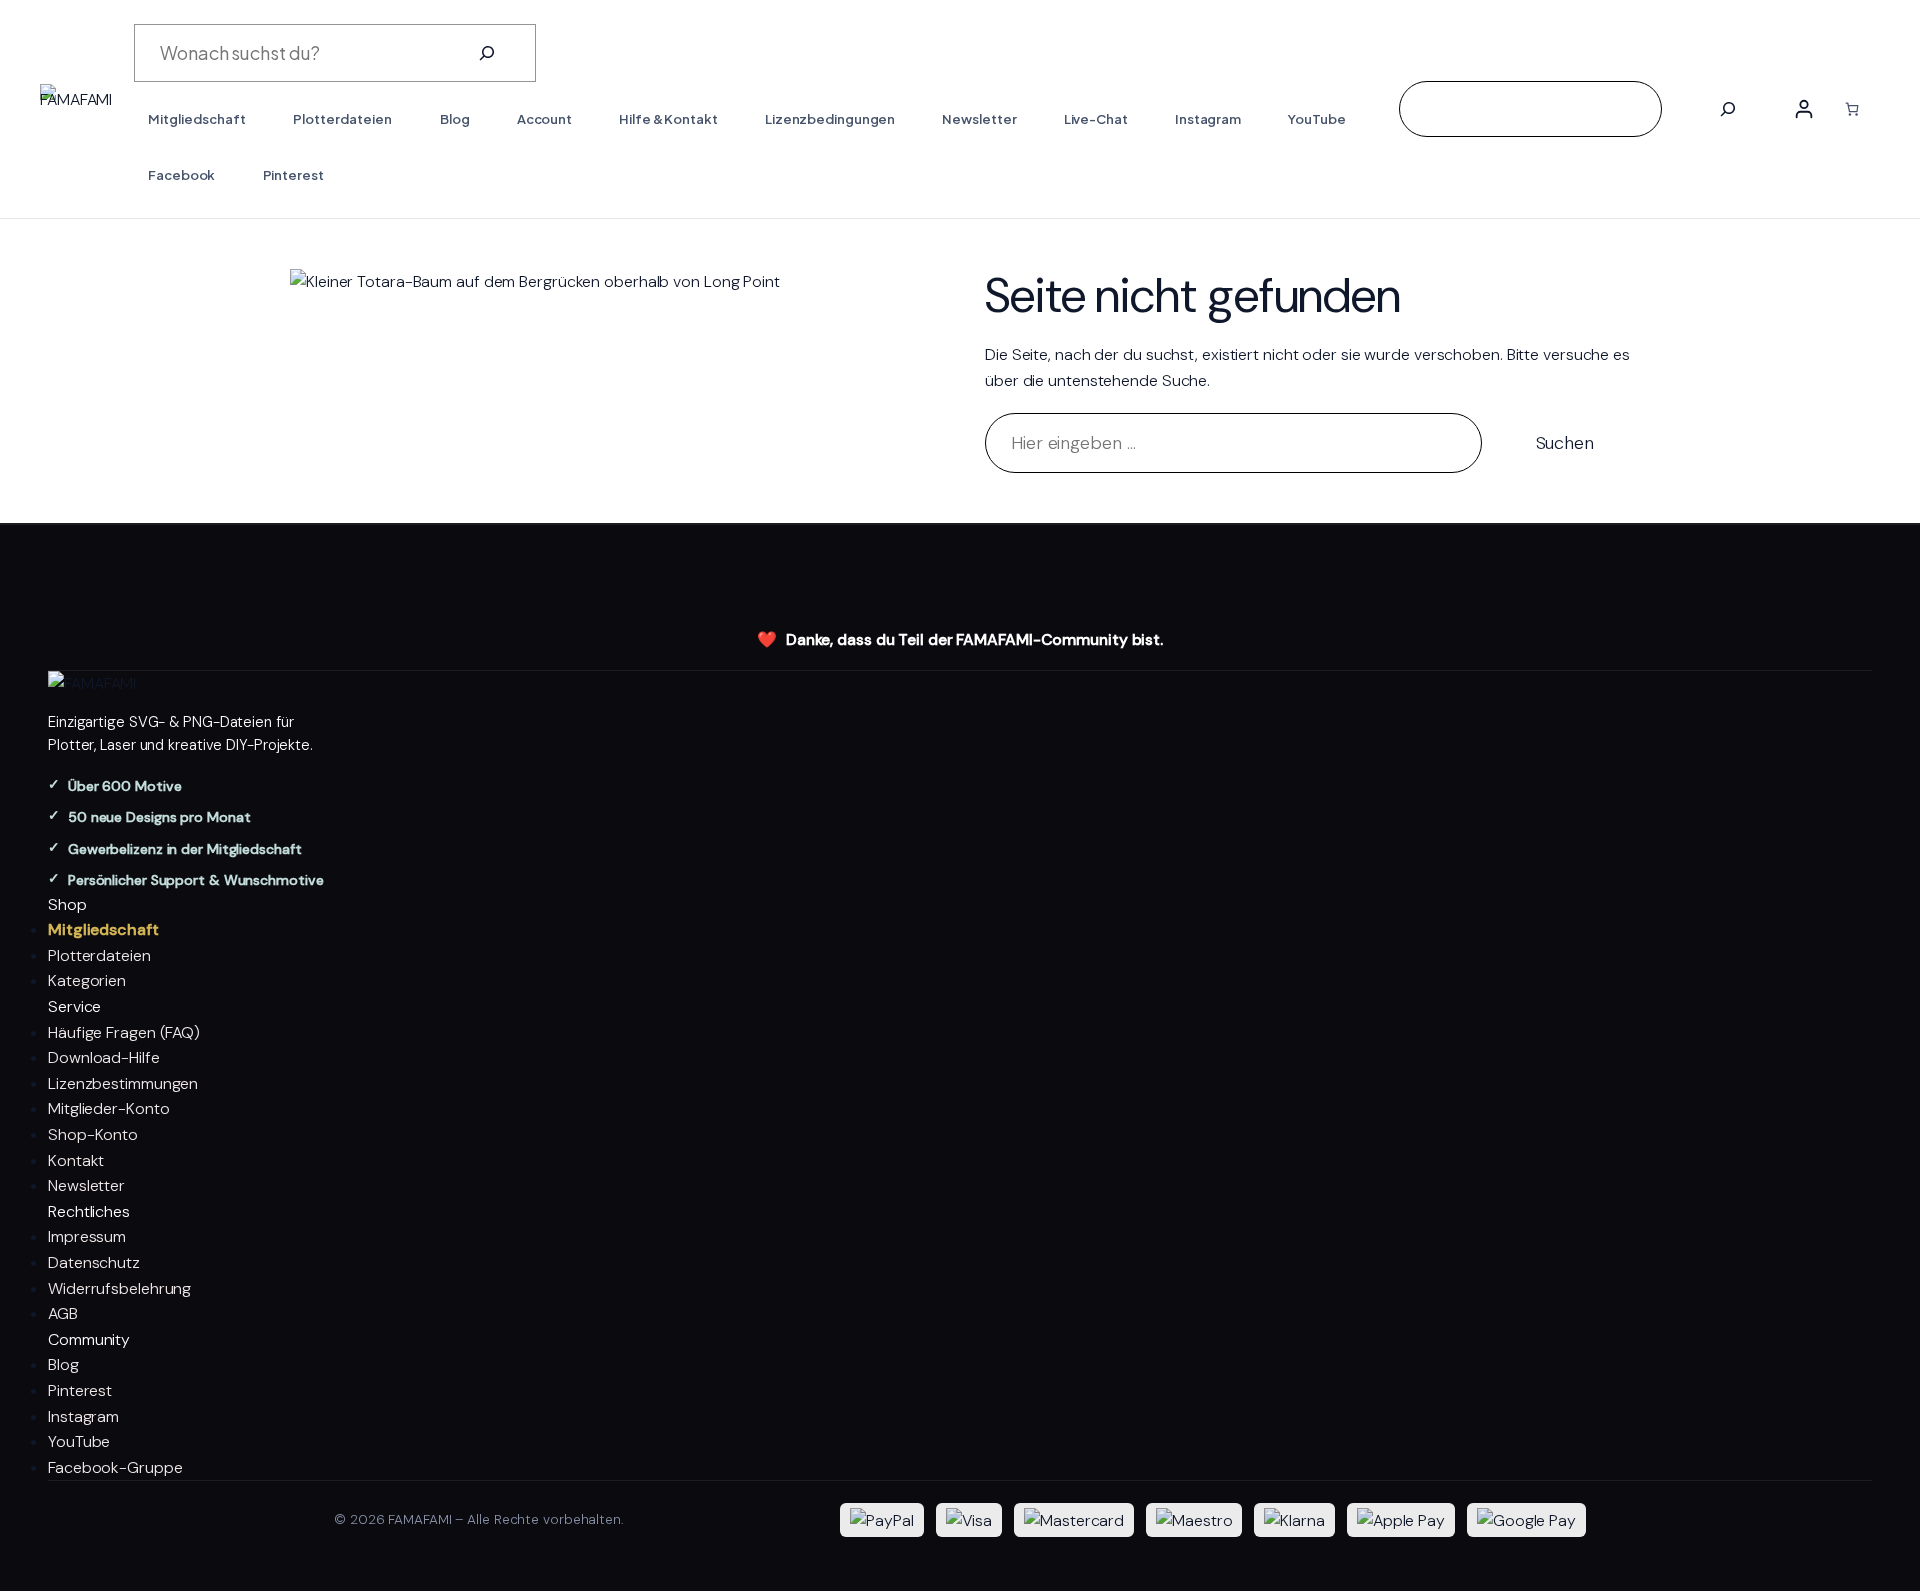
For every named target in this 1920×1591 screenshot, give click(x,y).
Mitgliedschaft (103, 929)
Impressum (87, 1236)
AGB (63, 1313)
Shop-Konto (93, 1134)
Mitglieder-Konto (108, 1108)
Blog (63, 1364)
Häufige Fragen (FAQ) (124, 1032)
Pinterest (80, 1390)
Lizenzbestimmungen (123, 1083)
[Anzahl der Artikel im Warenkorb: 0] (1852, 109)
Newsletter (86, 1185)
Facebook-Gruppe (115, 1467)
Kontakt (76, 1160)
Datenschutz (94, 1262)
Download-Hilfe (104, 1057)
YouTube (79, 1441)
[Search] (1728, 109)
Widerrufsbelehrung (119, 1288)
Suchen (1565, 443)
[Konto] (1804, 109)
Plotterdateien (99, 955)
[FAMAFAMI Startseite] (960, 684)
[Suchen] (487, 53)
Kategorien (87, 980)
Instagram (83, 1416)
